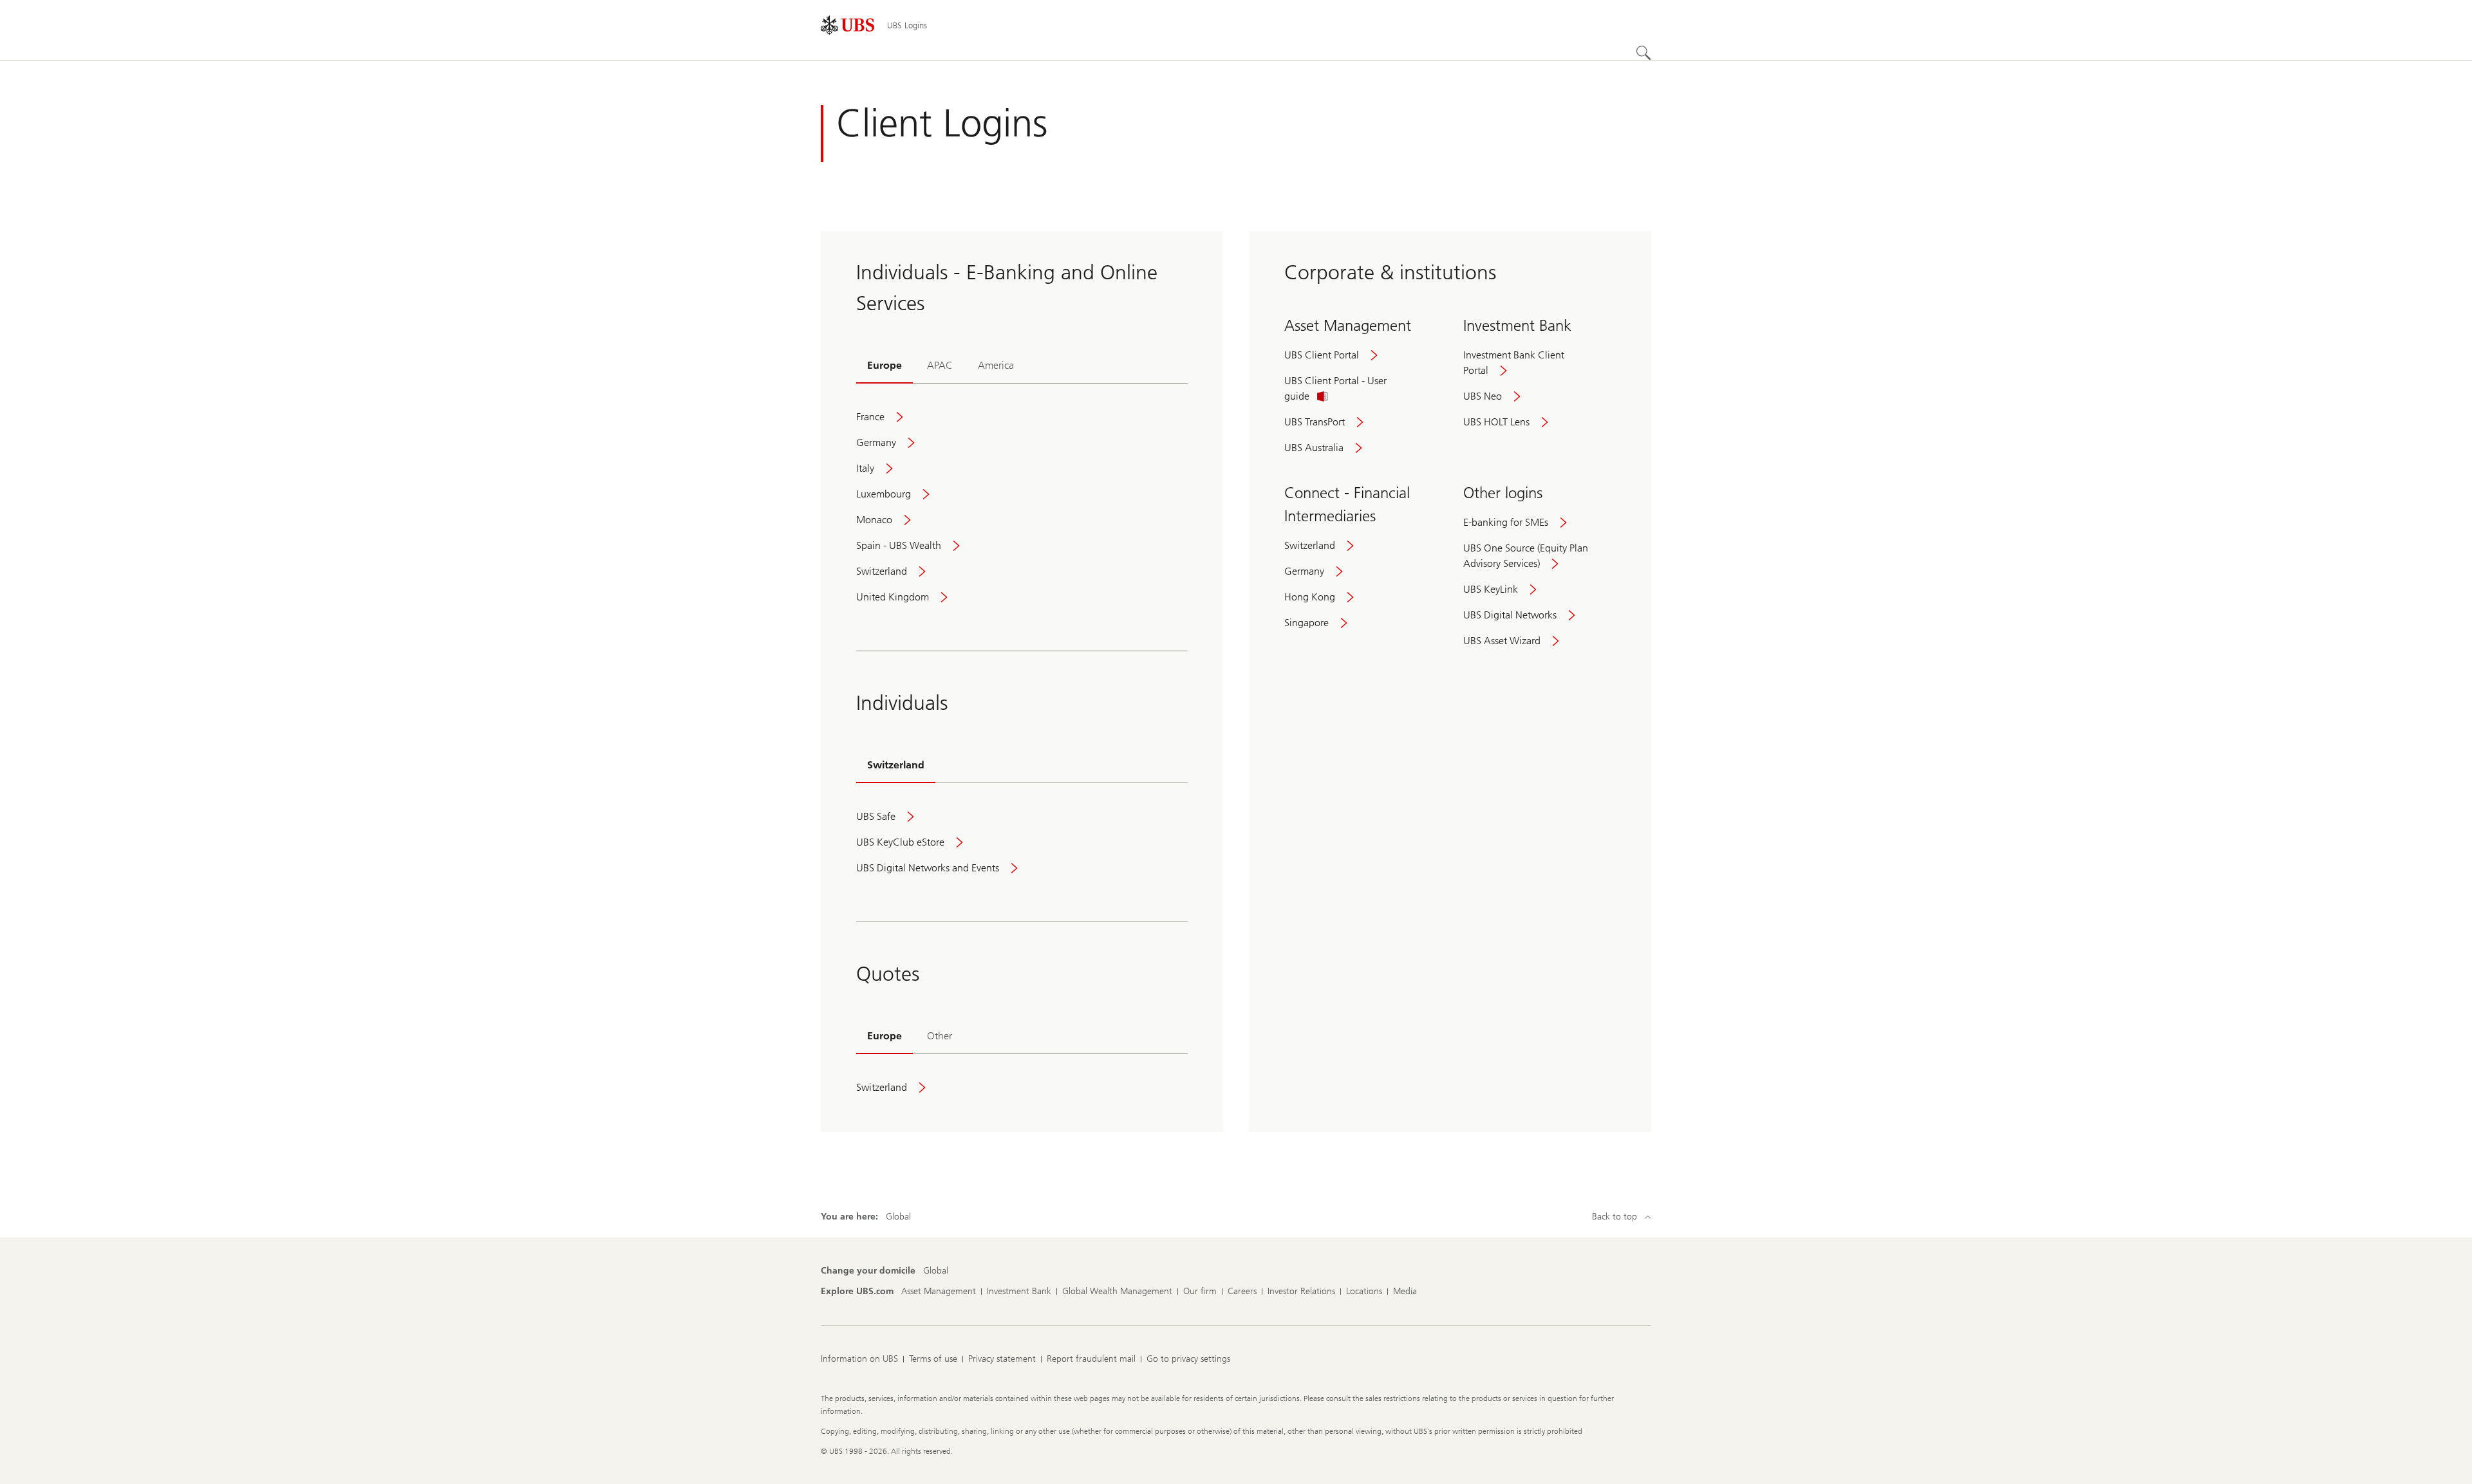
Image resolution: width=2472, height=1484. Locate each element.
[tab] (885, 367)
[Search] (1643, 53)
